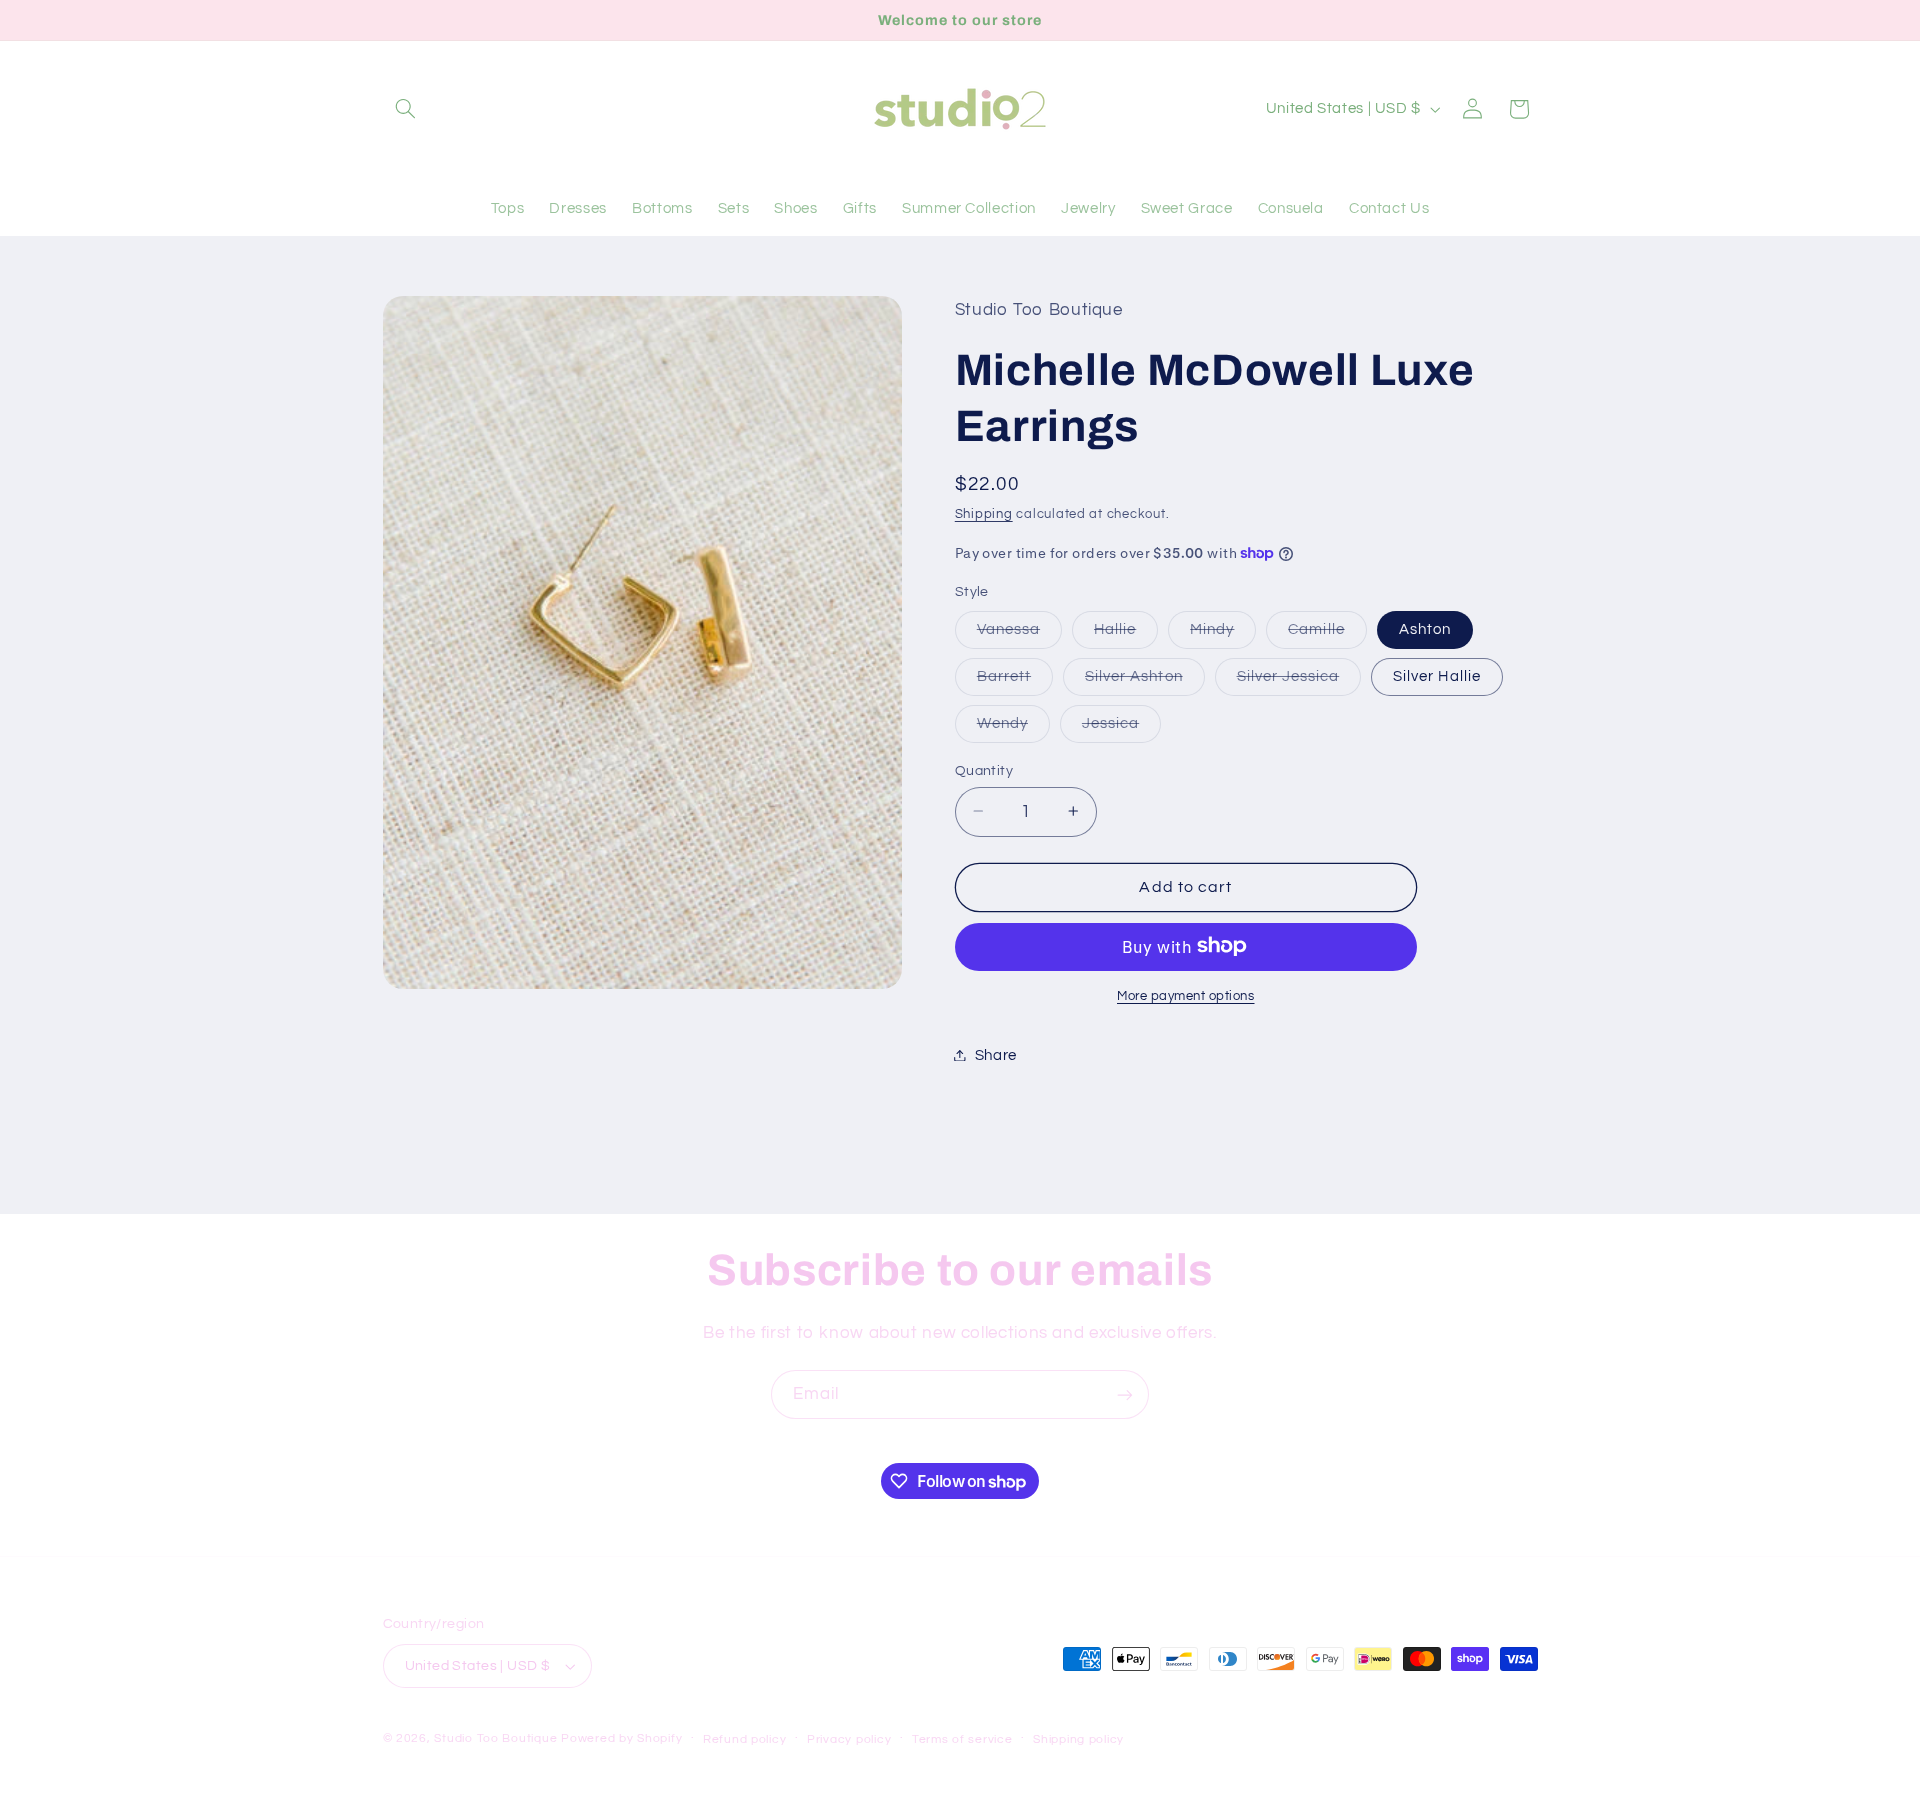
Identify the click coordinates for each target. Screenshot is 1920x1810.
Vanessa (1019, 634)
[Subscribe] (1125, 1394)
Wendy (1013, 728)
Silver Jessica (1299, 681)
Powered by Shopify (621, 1738)
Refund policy (745, 1739)
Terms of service (962, 1739)
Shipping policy (1078, 1739)
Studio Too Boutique (495, 1738)
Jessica (1121, 728)
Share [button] (996, 1054)
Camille (1327, 634)
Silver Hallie (1437, 675)
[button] (406, 109)
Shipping (984, 513)
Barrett (1015, 681)
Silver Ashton (1145, 681)
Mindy (1223, 634)
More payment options (1186, 995)
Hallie (1126, 634)
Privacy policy (849, 1739)
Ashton (1425, 628)
